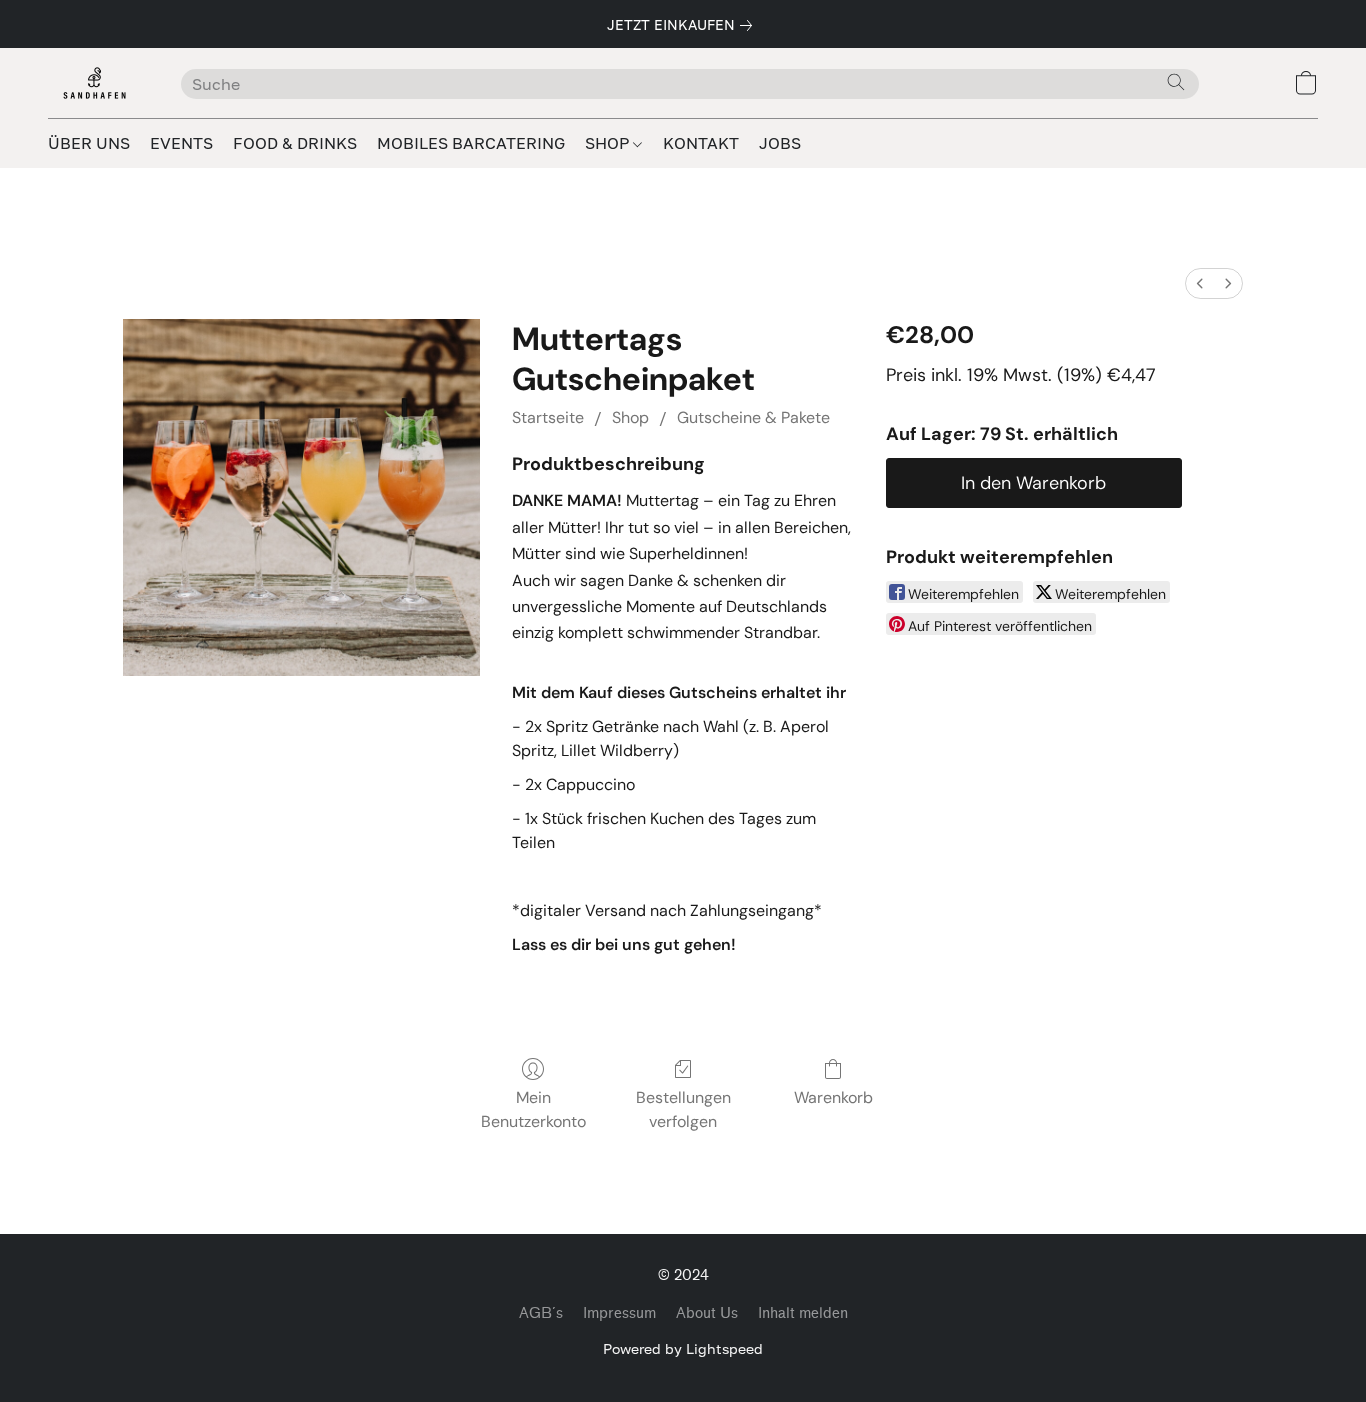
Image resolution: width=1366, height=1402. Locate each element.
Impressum (619, 1313)
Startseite (548, 417)
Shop (630, 417)
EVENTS (181, 143)
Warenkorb (833, 1097)
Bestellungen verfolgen (683, 1109)
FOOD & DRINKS (295, 143)
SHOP (609, 143)
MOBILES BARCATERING (471, 143)
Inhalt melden (803, 1313)
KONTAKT (701, 143)
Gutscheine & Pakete (753, 417)
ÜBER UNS (89, 143)
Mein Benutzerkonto (533, 1109)
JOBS (780, 143)
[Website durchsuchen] (1176, 82)
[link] (683, 25)
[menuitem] (1200, 283)
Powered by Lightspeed (683, 1348)
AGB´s (541, 1313)
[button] (94, 83)
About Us (707, 1313)
